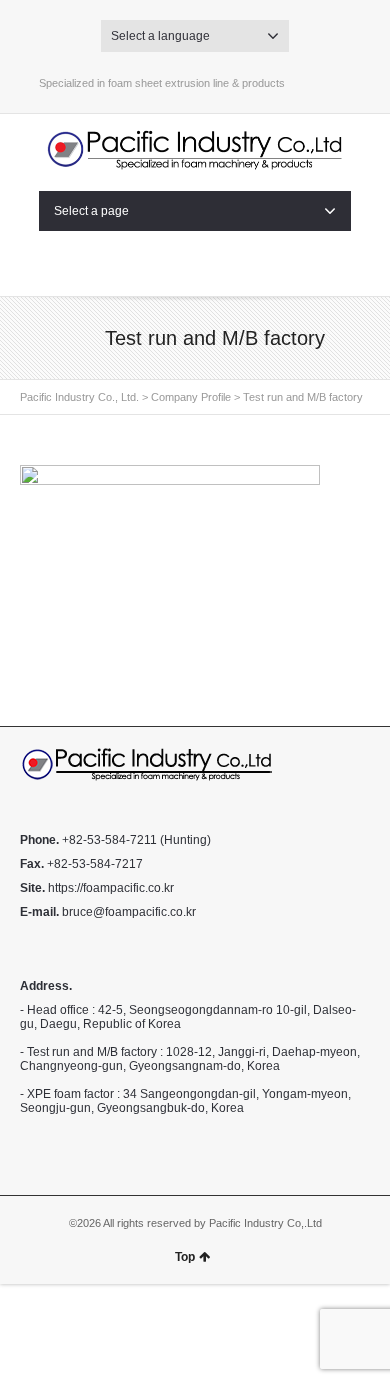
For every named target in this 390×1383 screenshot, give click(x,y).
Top (185, 1257)
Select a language (160, 36)
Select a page (91, 211)
